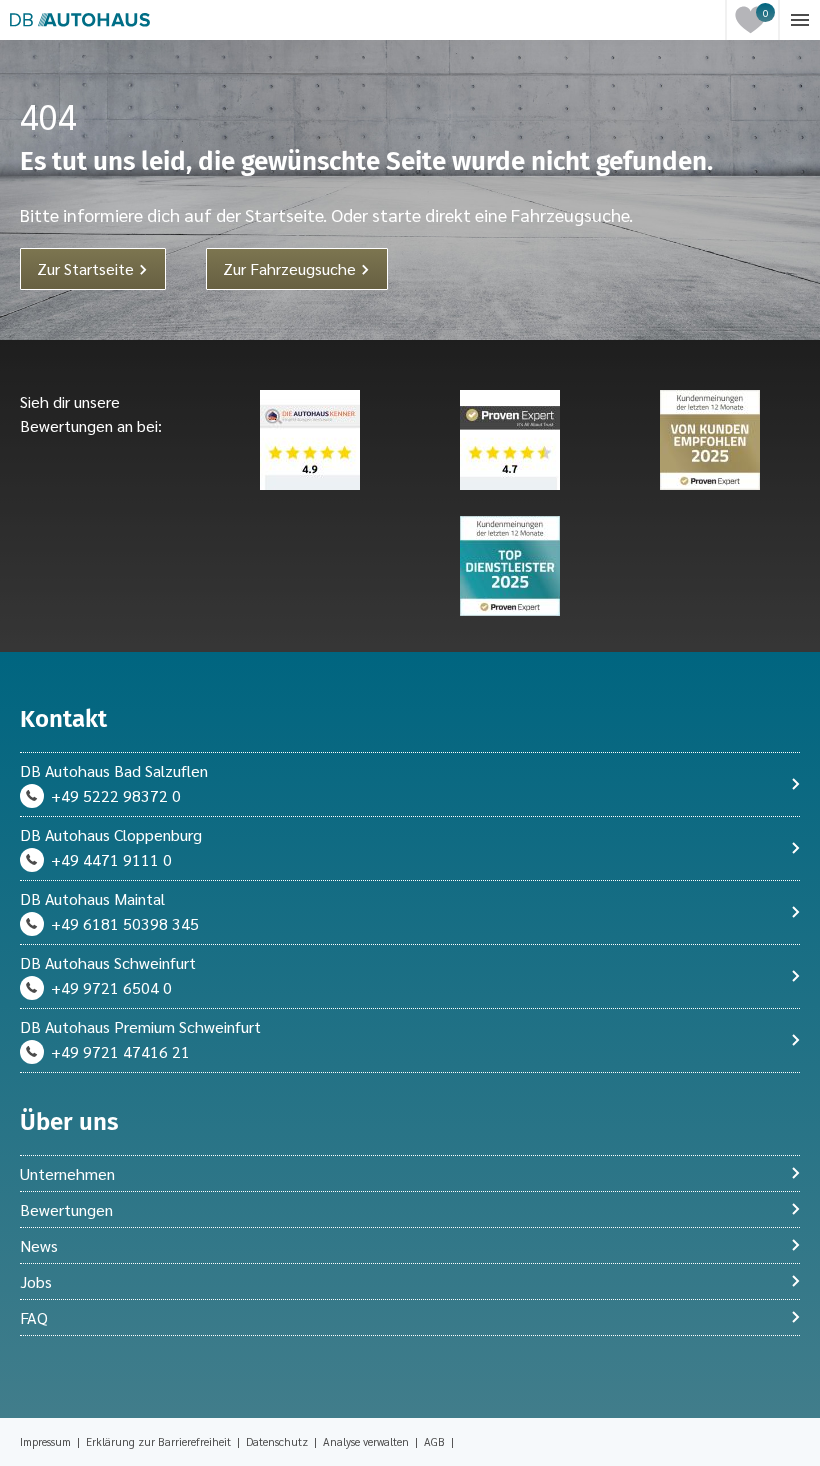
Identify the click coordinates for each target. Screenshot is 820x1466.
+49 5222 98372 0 (116, 795)
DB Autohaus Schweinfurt (108, 962)
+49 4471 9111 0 (111, 859)
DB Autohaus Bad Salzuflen (114, 770)
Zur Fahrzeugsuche (291, 268)
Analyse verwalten (366, 1441)
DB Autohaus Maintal (92, 898)
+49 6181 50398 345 (125, 923)
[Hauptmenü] (800, 20)
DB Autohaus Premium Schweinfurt (140, 1026)
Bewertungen (66, 1209)
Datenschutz (278, 1441)
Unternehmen (67, 1173)
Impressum (47, 1441)
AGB (436, 1441)
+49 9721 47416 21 (120, 1051)
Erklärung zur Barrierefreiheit (160, 1441)
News (39, 1245)
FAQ (34, 1317)
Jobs (36, 1281)
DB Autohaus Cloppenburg (111, 834)
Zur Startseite (87, 268)
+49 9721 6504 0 (111, 987)
